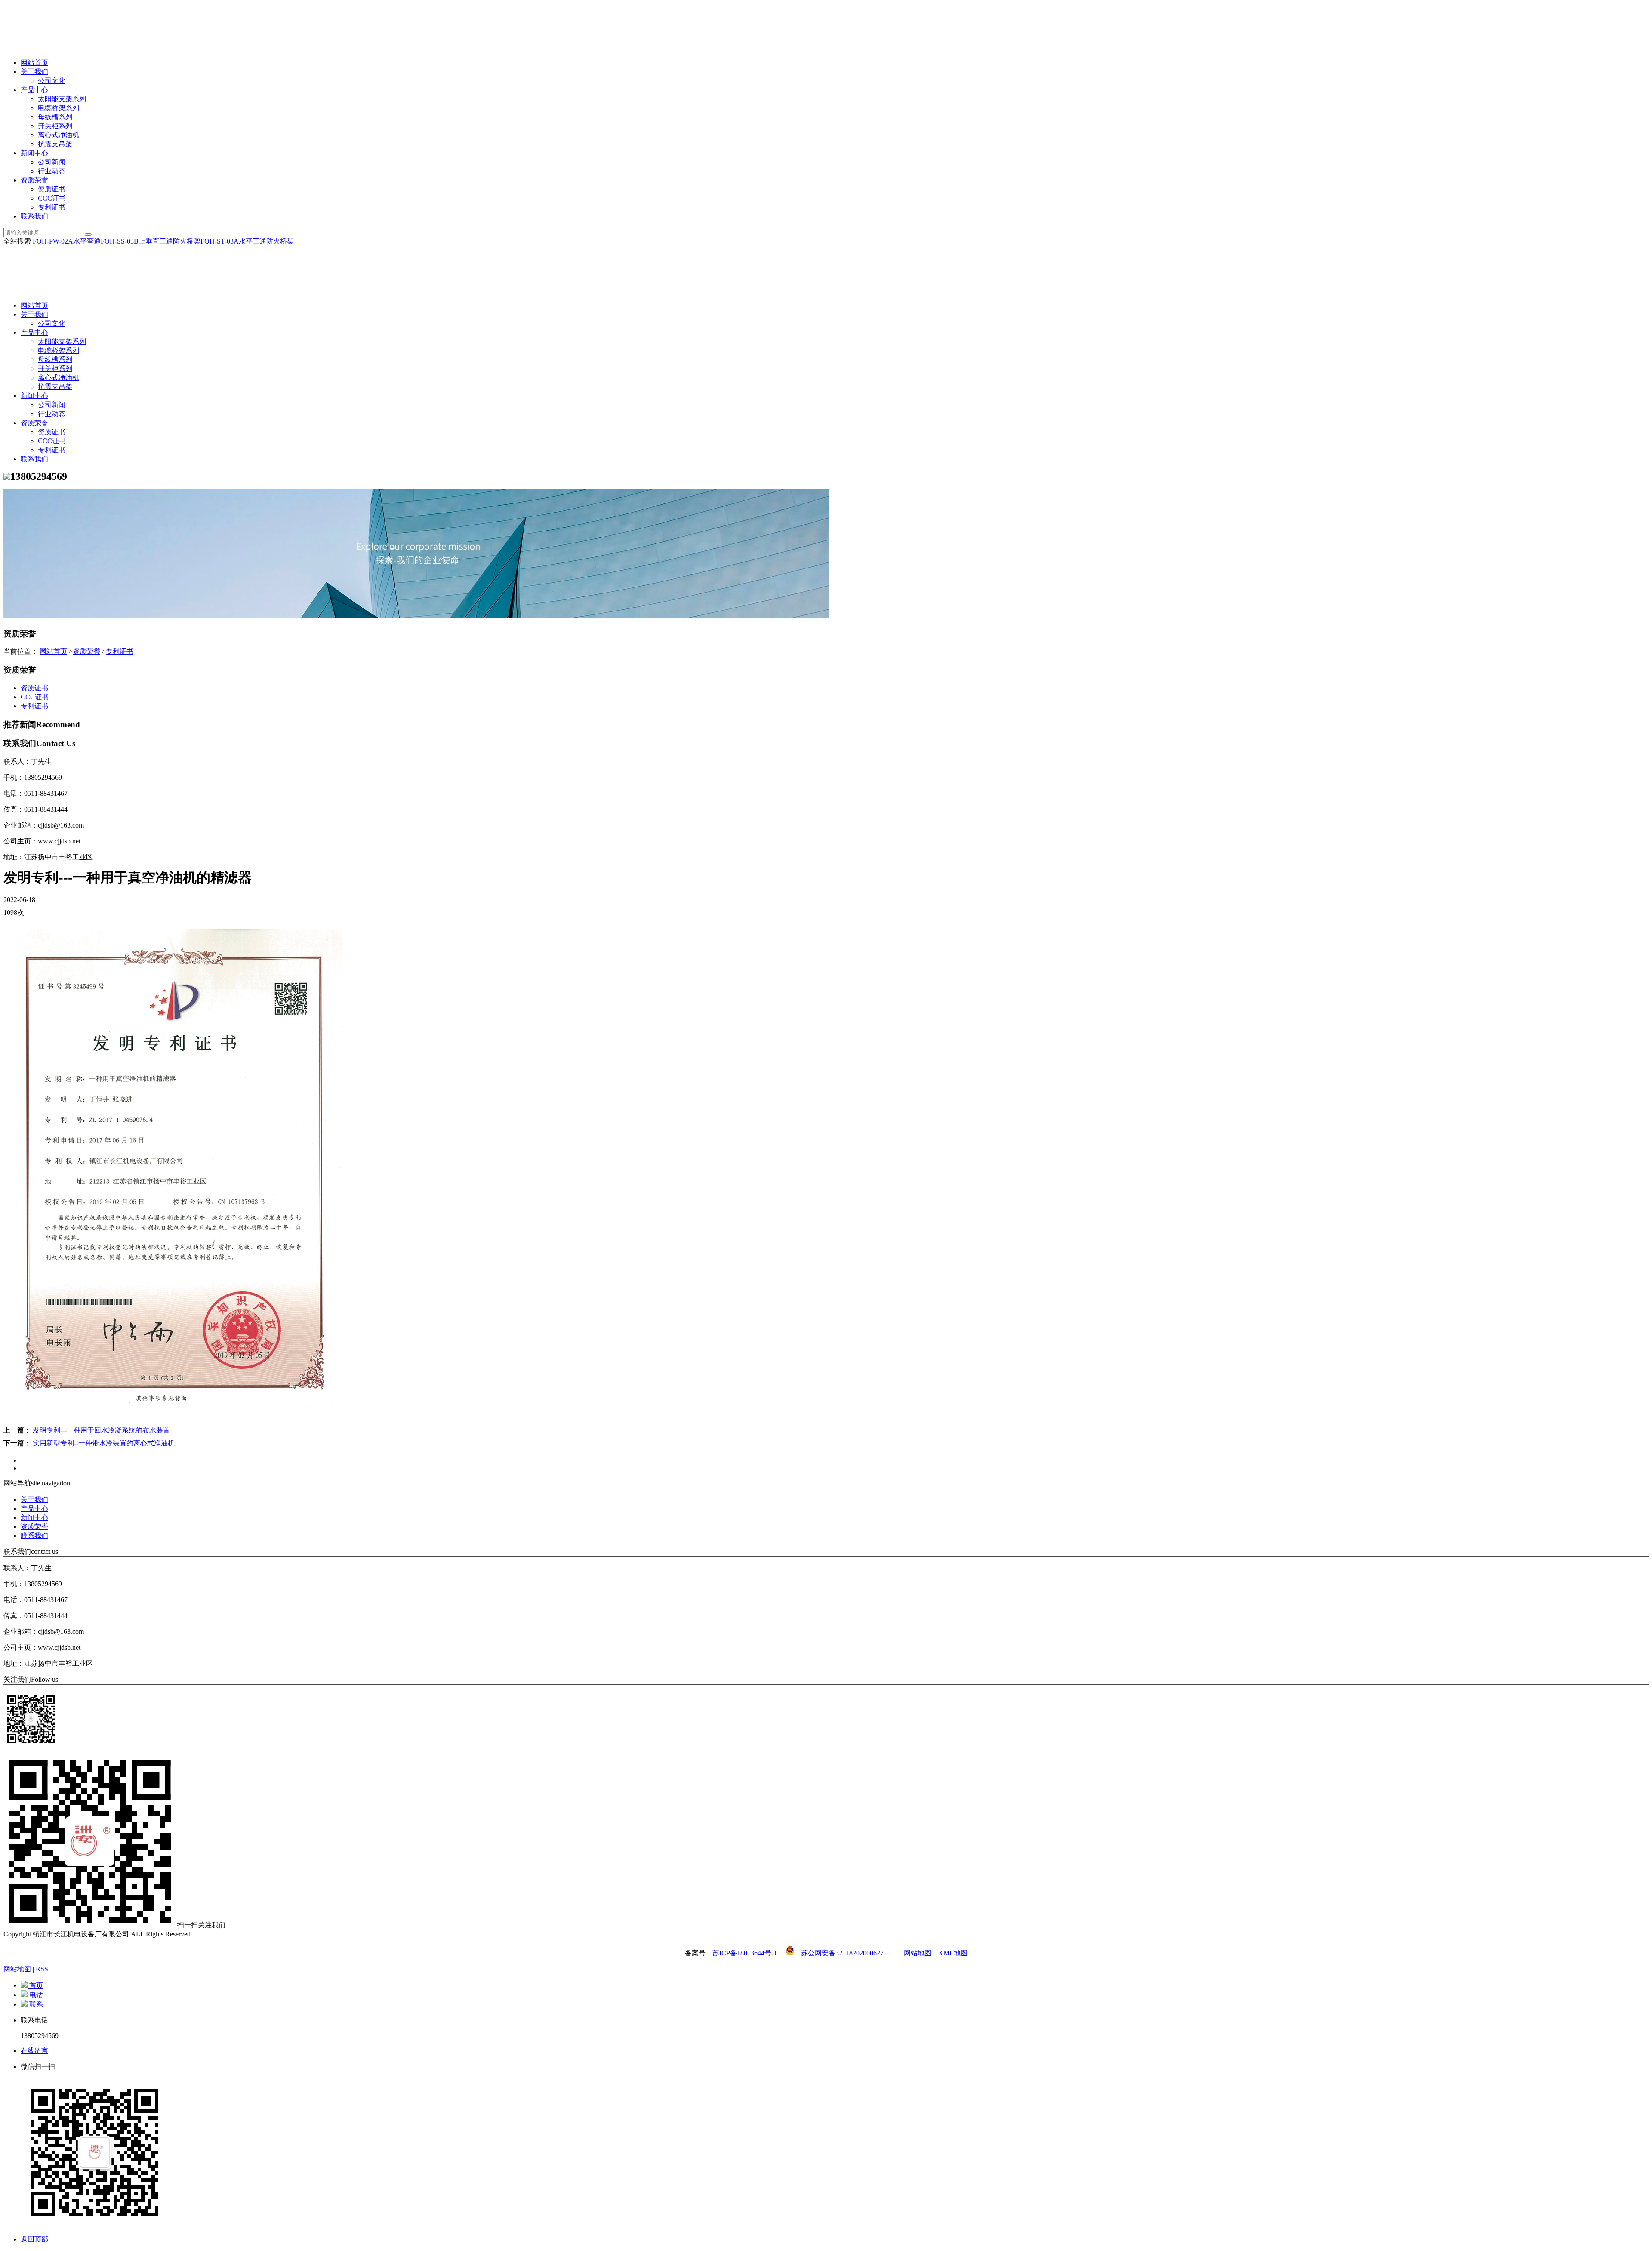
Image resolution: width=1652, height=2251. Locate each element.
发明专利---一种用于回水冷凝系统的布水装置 (101, 1430)
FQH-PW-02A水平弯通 (67, 241)
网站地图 (918, 1953)
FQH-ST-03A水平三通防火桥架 (247, 241)
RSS (42, 1969)
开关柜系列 (55, 126)
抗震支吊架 (55, 144)
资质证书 (52, 189)
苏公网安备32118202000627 (839, 1953)
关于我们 (34, 72)
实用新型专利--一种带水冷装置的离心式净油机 (104, 1443)
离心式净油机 (59, 135)
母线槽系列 (55, 117)
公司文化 (52, 81)
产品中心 (34, 90)
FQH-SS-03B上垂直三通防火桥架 (151, 241)
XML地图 (953, 1953)
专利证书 (52, 207)
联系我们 (34, 216)
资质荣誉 (34, 180)
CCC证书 (52, 198)
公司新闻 (52, 162)
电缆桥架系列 (59, 108)
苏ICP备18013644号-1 (745, 1953)
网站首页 (34, 63)
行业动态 (52, 171)
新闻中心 (34, 153)
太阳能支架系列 (62, 99)
